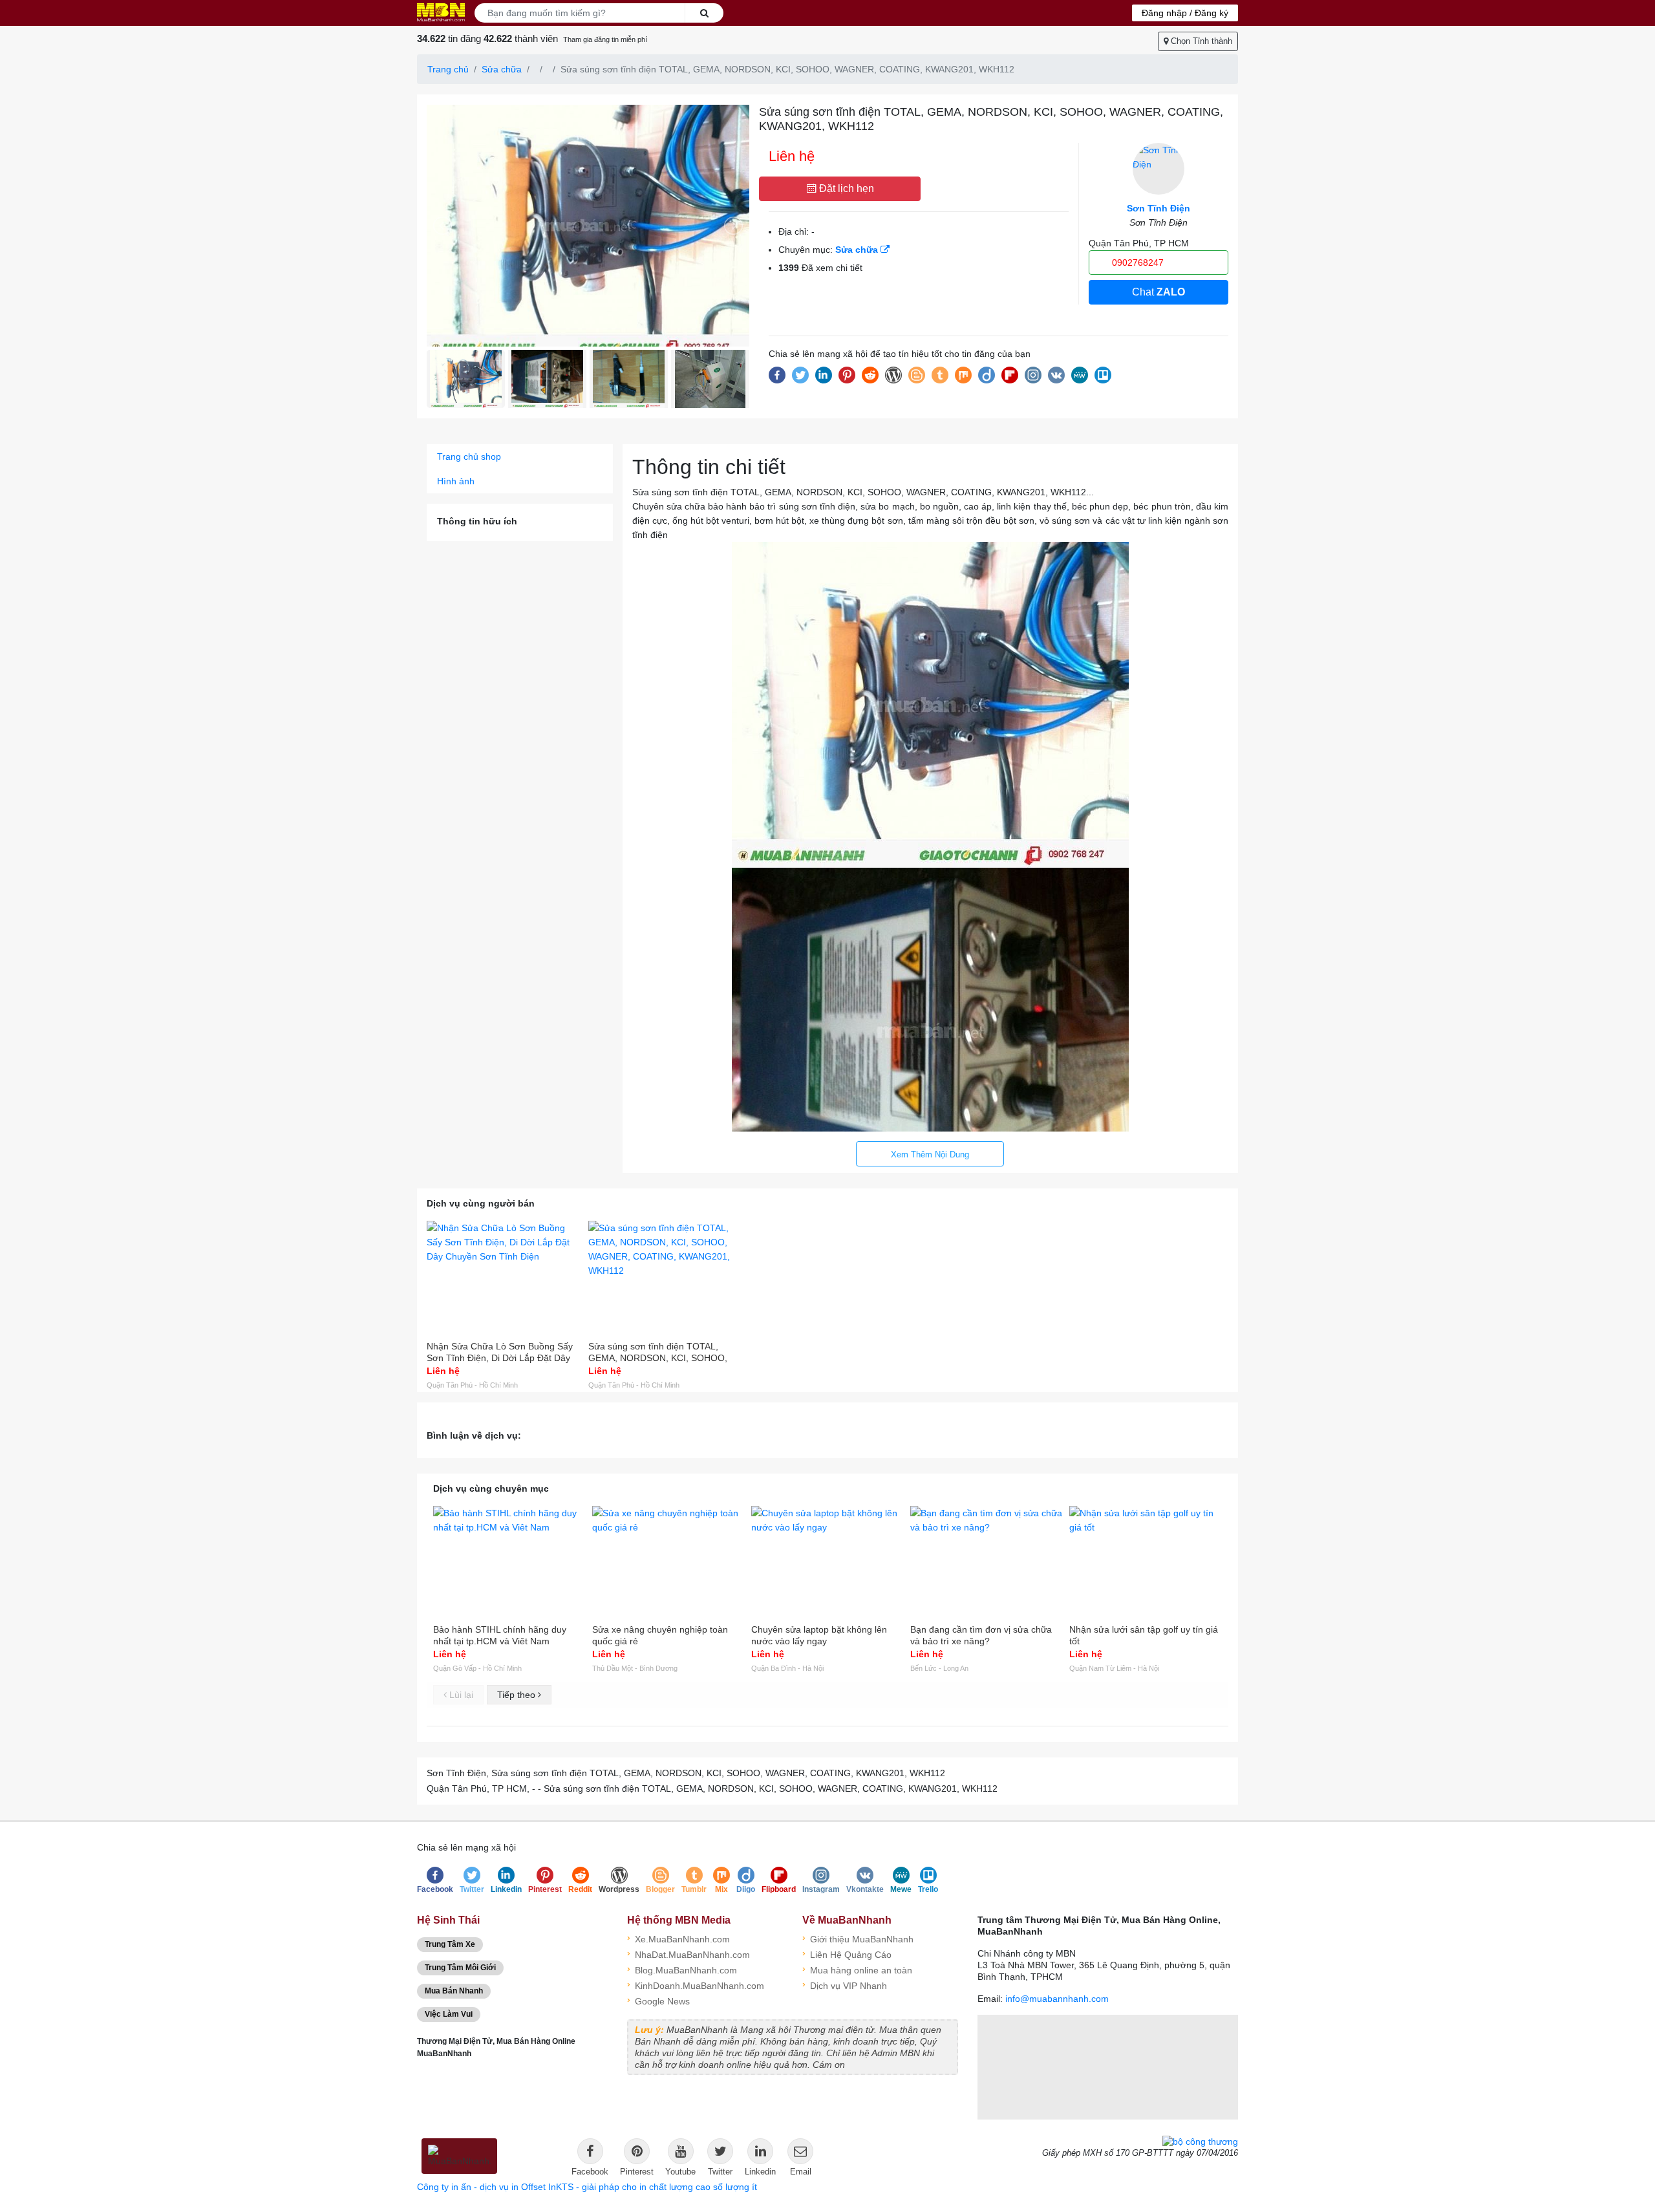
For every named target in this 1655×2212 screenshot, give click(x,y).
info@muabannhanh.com (1057, 1999)
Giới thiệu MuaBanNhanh (858, 1938)
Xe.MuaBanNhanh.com (678, 1938)
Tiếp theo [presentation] (518, 1695)
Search (704, 13)
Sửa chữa (502, 69)
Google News (658, 2000)
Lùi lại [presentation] (460, 1695)
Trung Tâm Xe (450, 1944)
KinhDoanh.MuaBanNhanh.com (696, 1985)
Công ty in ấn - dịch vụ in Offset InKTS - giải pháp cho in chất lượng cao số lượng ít (587, 2187)
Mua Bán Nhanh (454, 1991)
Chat (1158, 292)
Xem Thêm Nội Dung (930, 1154)
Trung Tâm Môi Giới (460, 1968)
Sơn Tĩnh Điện (1158, 208)
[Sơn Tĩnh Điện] (1158, 169)
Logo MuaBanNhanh (441, 12)
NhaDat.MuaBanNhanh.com (689, 1954)
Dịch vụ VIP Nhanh (845, 1985)
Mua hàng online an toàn (857, 1969)
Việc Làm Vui (449, 2014)
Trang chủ (448, 69)
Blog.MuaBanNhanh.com (682, 1969)
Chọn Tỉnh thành (1200, 41)
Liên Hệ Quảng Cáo (847, 1954)
